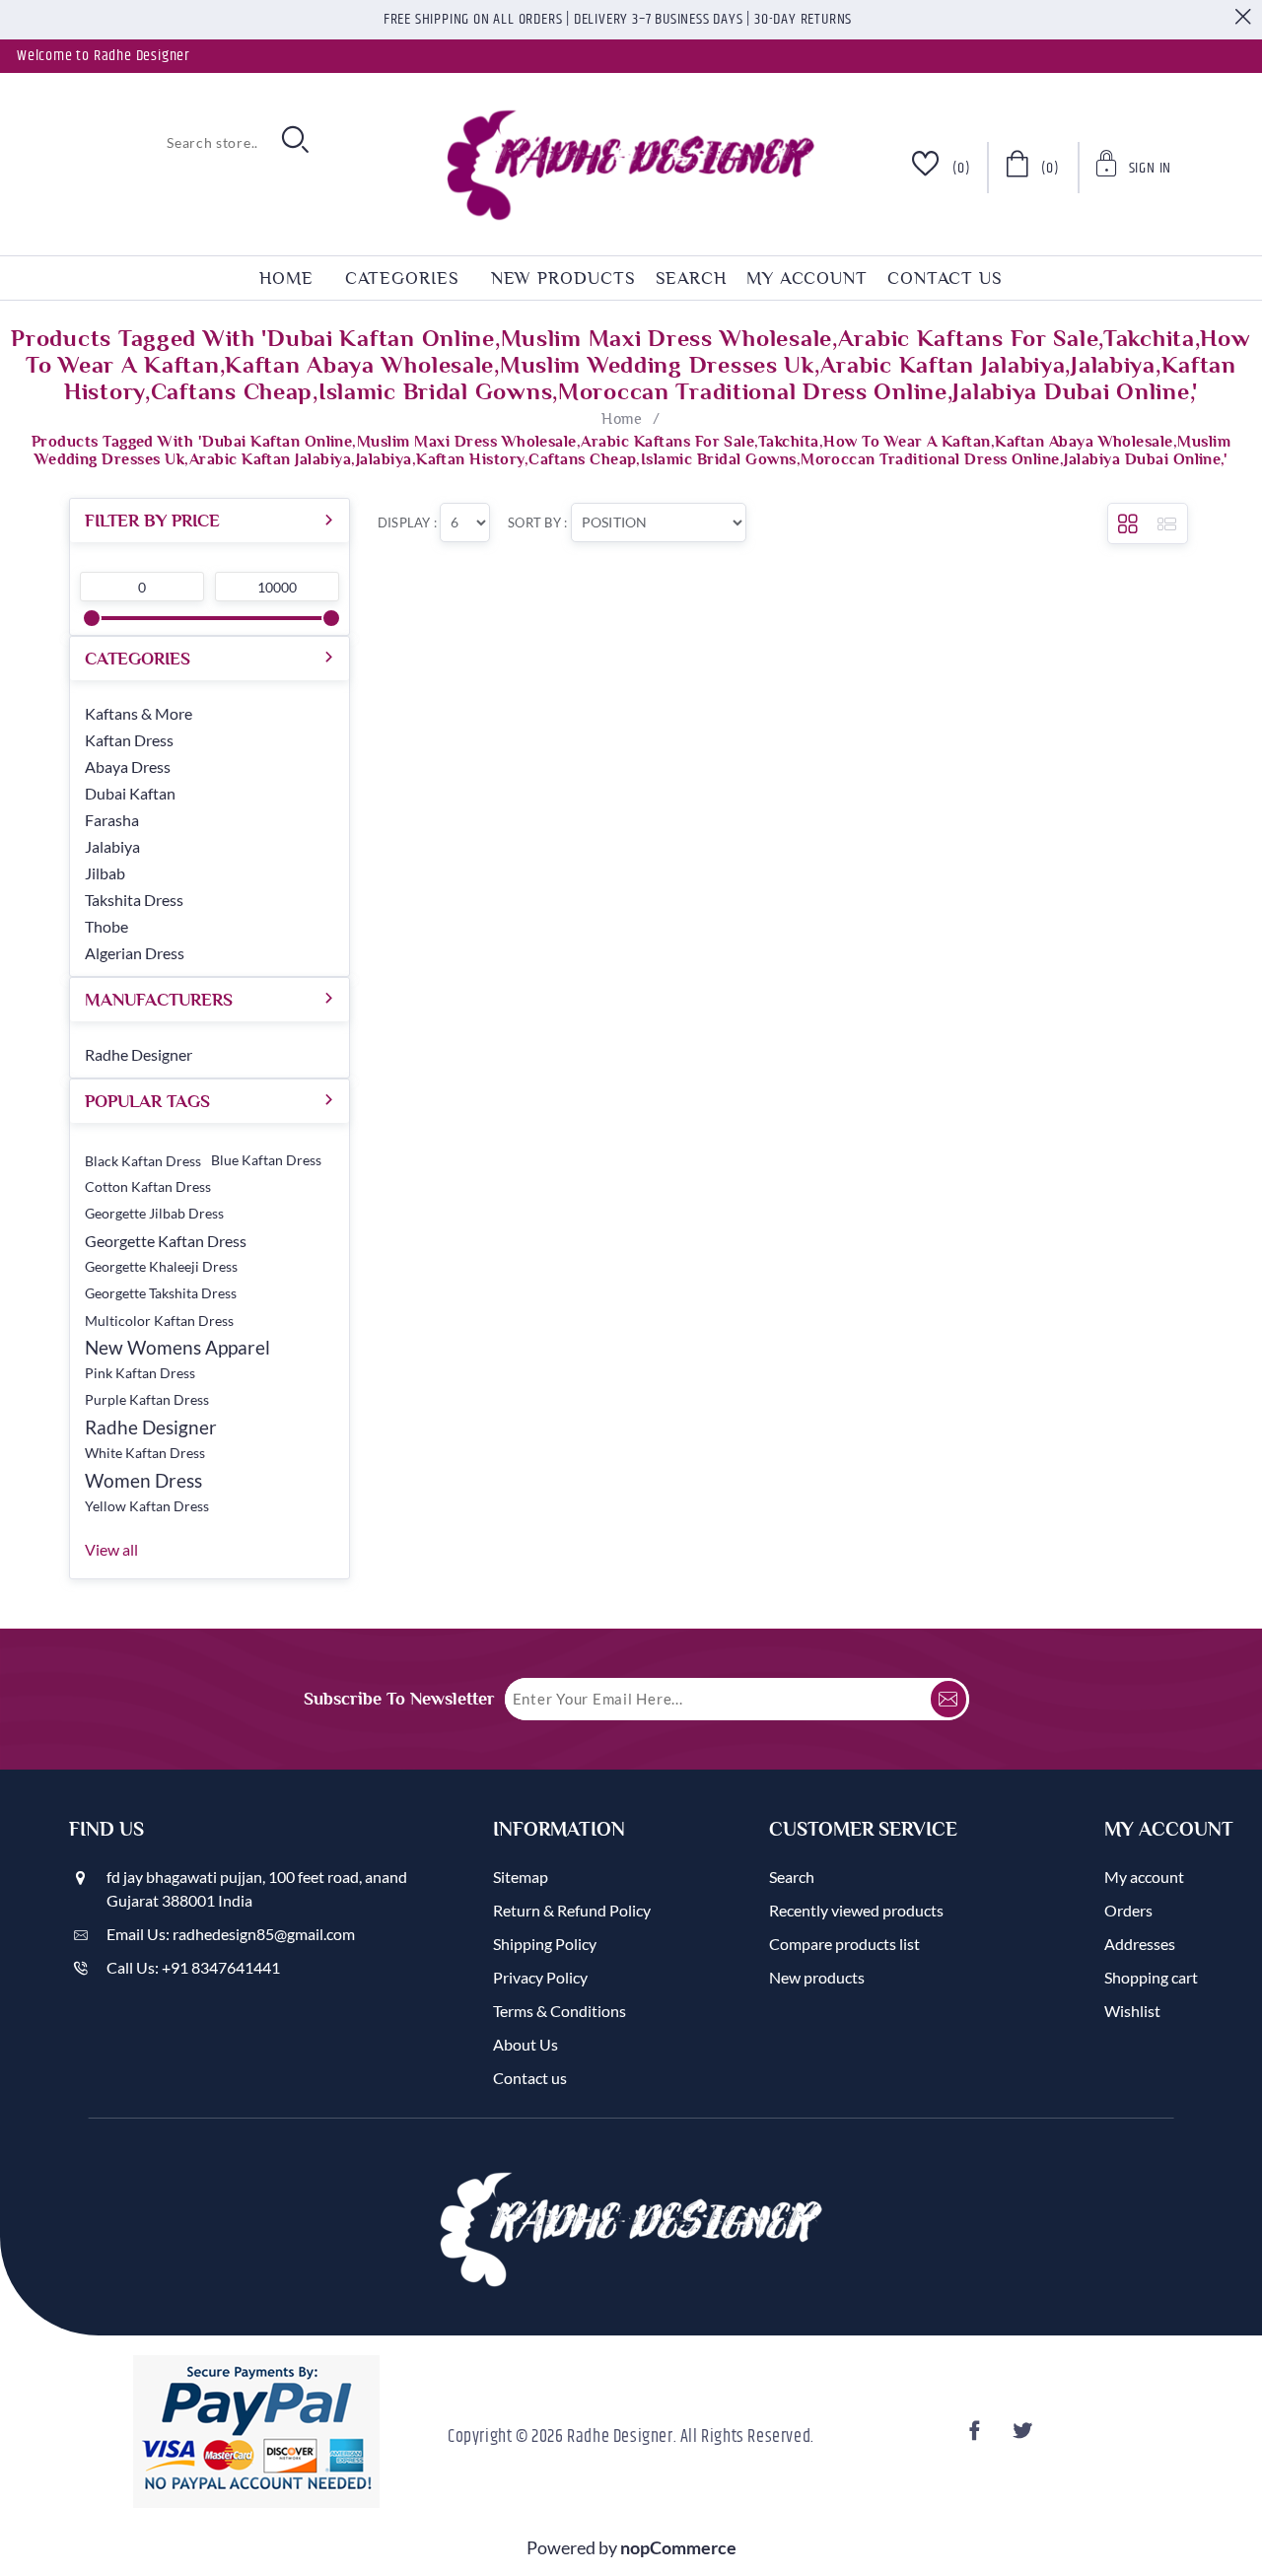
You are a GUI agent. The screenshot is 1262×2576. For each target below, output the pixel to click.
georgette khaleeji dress (161, 1267)
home (286, 278)
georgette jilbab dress (154, 1214)
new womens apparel (177, 1347)
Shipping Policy (545, 1944)
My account (807, 278)
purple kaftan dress (147, 1400)
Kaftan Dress (129, 740)
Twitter (1024, 2437)
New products (563, 278)
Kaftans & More (139, 713)
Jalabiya (112, 846)
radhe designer (151, 1427)
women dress (143, 1480)
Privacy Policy (540, 1977)
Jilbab (105, 873)
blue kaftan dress (266, 1160)
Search (691, 278)
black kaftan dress (143, 1161)
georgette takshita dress (161, 1293)
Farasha (112, 820)
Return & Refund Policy (572, 1910)
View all (111, 1549)
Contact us (945, 278)
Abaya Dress (128, 766)
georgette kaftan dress (166, 1241)
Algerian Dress (135, 953)
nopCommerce (678, 2547)
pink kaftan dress (140, 1373)
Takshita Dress (134, 900)
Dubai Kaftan (130, 793)
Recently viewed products (856, 1910)
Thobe (106, 926)
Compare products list (844, 1944)
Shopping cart (1151, 1977)
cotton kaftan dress (148, 1187)
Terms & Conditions (560, 2011)
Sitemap (521, 1877)
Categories (402, 278)
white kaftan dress (145, 1453)
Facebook (977, 2437)
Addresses (1140, 1944)
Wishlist (1132, 2011)
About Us (526, 2044)
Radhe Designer (139, 1054)
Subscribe (948, 1699)
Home (622, 419)
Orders (1128, 1910)
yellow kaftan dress (147, 1506)
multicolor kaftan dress (159, 1321)
